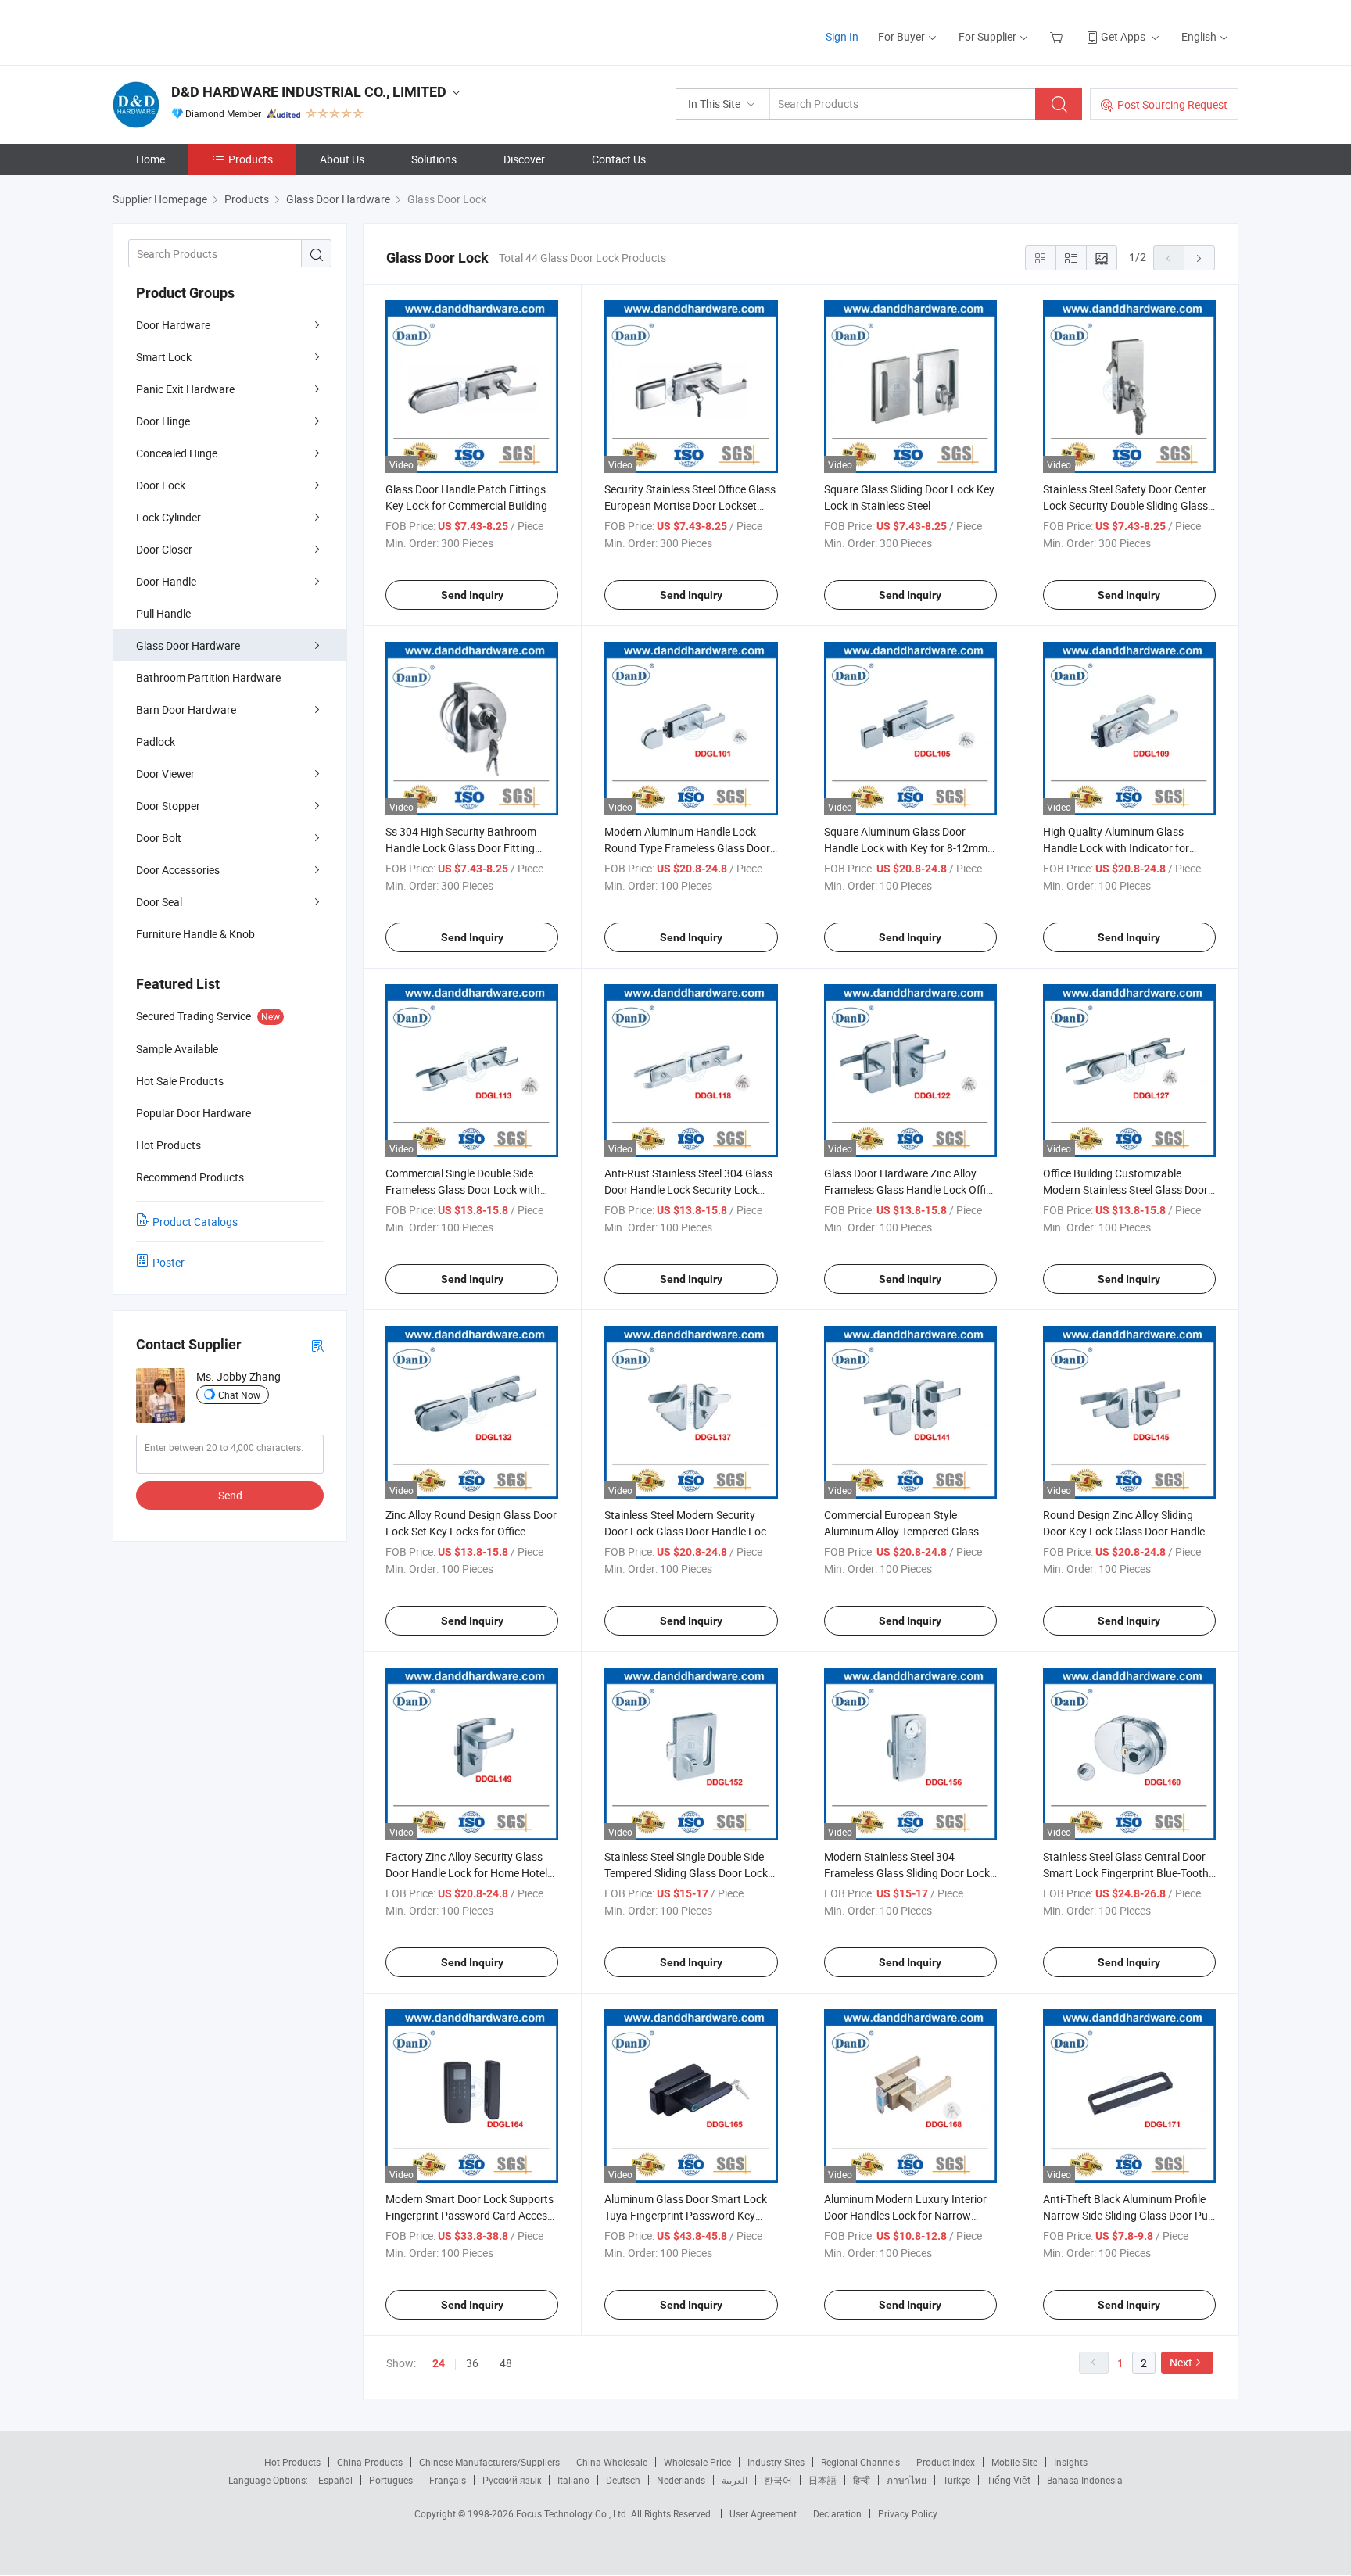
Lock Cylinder (168, 517)
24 (439, 2363)
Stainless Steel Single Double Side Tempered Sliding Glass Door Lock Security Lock (686, 1873)
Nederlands (681, 2480)
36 (472, 2363)
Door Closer (164, 549)
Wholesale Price (697, 2462)
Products (251, 159)
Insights (1071, 2462)
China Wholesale (612, 2462)
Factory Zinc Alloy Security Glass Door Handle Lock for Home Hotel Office (466, 1873)
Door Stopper (168, 806)
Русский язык (512, 2480)
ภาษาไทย (907, 2480)
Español (335, 2480)
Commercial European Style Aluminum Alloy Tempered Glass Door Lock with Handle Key (901, 1531)
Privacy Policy (908, 2513)
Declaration (837, 2513)
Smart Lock (164, 357)
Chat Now (239, 1395)
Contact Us (619, 159)
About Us (342, 159)
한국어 (778, 2480)
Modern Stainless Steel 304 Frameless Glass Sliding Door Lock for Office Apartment (907, 1873)
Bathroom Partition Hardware (208, 677)
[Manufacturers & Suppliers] (213, 31)
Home (151, 159)
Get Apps (1123, 36)
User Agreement (763, 2513)
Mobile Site (1014, 2462)
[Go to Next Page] (1199, 258)
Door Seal (159, 902)
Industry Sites (776, 2462)
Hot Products (292, 2462)
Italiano (573, 2480)
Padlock (156, 742)
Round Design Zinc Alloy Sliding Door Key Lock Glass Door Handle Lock (1124, 1531)
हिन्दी (862, 2480)
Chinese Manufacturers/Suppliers (489, 2462)
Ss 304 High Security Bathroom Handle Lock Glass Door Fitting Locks (461, 848)
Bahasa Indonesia (1085, 2480)
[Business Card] (317, 1345)
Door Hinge (163, 421)
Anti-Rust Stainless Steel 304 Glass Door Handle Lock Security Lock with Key (688, 1189)
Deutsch (623, 2480)
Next (1181, 2362)
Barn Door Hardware (186, 709)
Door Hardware (173, 325)
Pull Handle (163, 613)
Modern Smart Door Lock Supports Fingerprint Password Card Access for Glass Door (469, 2215)
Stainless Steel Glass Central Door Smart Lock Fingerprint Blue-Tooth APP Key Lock (1126, 1873)
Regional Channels (860, 2462)
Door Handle (166, 581)
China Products (370, 2462)
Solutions (434, 159)
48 (506, 2363)
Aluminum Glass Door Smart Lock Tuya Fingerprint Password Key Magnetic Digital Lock (686, 2215)
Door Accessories (178, 870)
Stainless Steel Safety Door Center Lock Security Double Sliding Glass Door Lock (1125, 505)
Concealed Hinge (177, 453)
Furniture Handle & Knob (195, 934)
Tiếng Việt (1009, 2480)
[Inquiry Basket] (1058, 36)
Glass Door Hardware (188, 645)
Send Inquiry (472, 595)
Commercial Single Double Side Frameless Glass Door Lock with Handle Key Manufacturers (463, 1189)
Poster (168, 1262)
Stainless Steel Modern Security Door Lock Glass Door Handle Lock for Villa (688, 1531)
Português (391, 2480)
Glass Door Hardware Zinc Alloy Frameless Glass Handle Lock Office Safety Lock (910, 1189)
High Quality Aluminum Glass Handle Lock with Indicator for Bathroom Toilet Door (1116, 848)
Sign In (842, 36)
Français (448, 2480)
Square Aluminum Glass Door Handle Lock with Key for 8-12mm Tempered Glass (906, 848)
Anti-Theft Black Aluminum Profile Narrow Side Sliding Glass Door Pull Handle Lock (1128, 2215)
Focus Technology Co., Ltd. (573, 2513)
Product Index (946, 2462)
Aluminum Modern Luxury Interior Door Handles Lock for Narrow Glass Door (905, 2215)
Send (230, 1495)
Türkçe (957, 2480)
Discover (524, 159)
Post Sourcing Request (1172, 104)
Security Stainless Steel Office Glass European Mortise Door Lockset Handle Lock (690, 505)
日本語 (822, 2480)
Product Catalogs (195, 1222)
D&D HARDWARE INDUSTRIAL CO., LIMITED (309, 92)
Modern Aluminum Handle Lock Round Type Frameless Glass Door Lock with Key (687, 848)
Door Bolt (159, 838)
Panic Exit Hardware (185, 389)
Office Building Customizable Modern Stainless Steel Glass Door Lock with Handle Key (1125, 1189)
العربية (735, 2480)
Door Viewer (165, 774)
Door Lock (161, 485)
